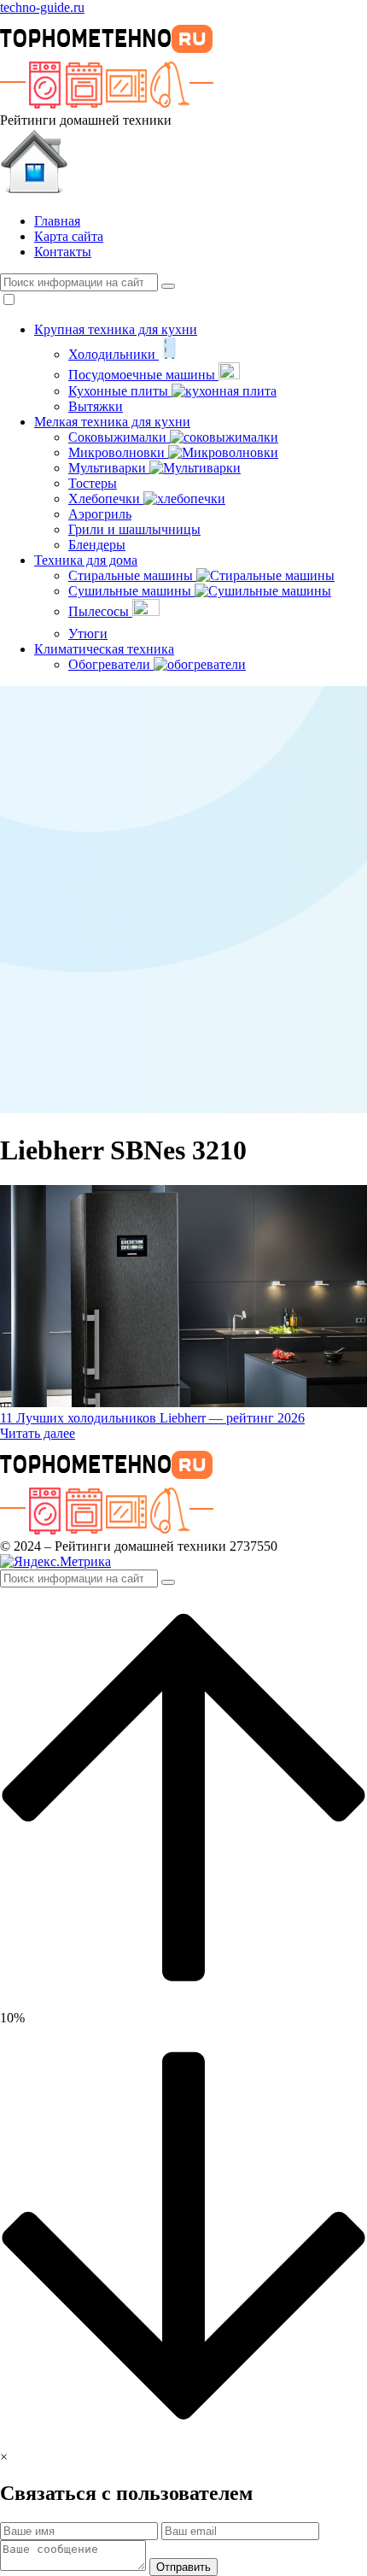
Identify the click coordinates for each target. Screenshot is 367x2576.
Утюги (88, 634)
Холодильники (114, 354)
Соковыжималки (119, 437)
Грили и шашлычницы (134, 529)
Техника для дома (86, 560)
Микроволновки (118, 452)
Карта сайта (69, 236)
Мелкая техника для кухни (112, 422)
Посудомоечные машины (143, 375)
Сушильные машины (131, 591)
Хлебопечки (106, 499)
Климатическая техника (104, 649)
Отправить (183, 2567)
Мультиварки (109, 468)
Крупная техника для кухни (116, 329)
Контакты (63, 252)
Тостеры (93, 483)
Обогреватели (111, 664)
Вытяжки (96, 406)
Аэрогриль (100, 514)
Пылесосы (100, 611)
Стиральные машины (132, 575)
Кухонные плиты (120, 391)
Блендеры (97, 545)
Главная (57, 221)
